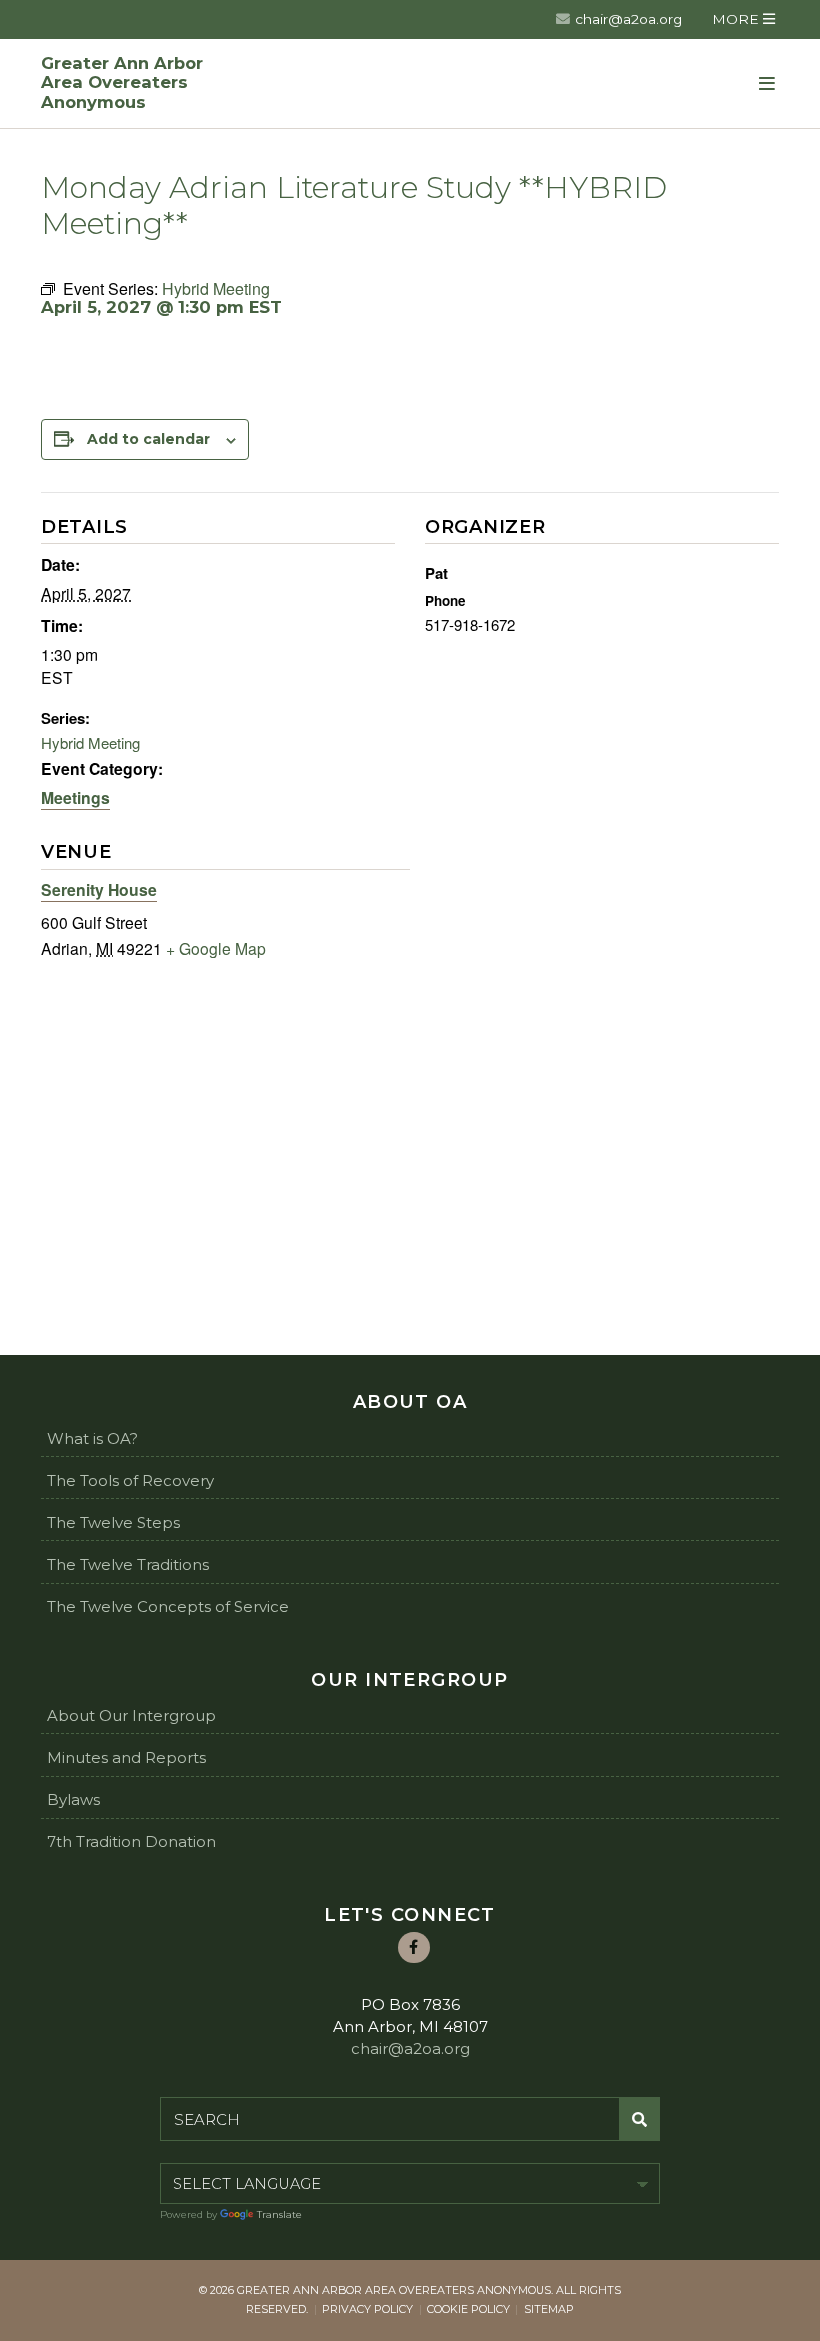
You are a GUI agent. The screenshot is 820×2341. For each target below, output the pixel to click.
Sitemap (549, 2309)
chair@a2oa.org (628, 19)
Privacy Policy (367, 2309)
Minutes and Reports (126, 1757)
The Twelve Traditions (128, 1564)
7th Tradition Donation (131, 1841)
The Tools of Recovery (130, 1480)
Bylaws (73, 1799)
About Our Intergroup (131, 1715)
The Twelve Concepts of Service (168, 1606)
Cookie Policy (468, 2309)
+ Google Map (216, 948)
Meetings (75, 797)
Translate (279, 2214)
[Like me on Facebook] (414, 1948)
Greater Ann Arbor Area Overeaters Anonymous (122, 83)
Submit (640, 2119)
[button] (744, 19)
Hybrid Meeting (90, 742)
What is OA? (92, 1438)
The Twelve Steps (113, 1522)
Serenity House (99, 889)
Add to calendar (148, 439)
